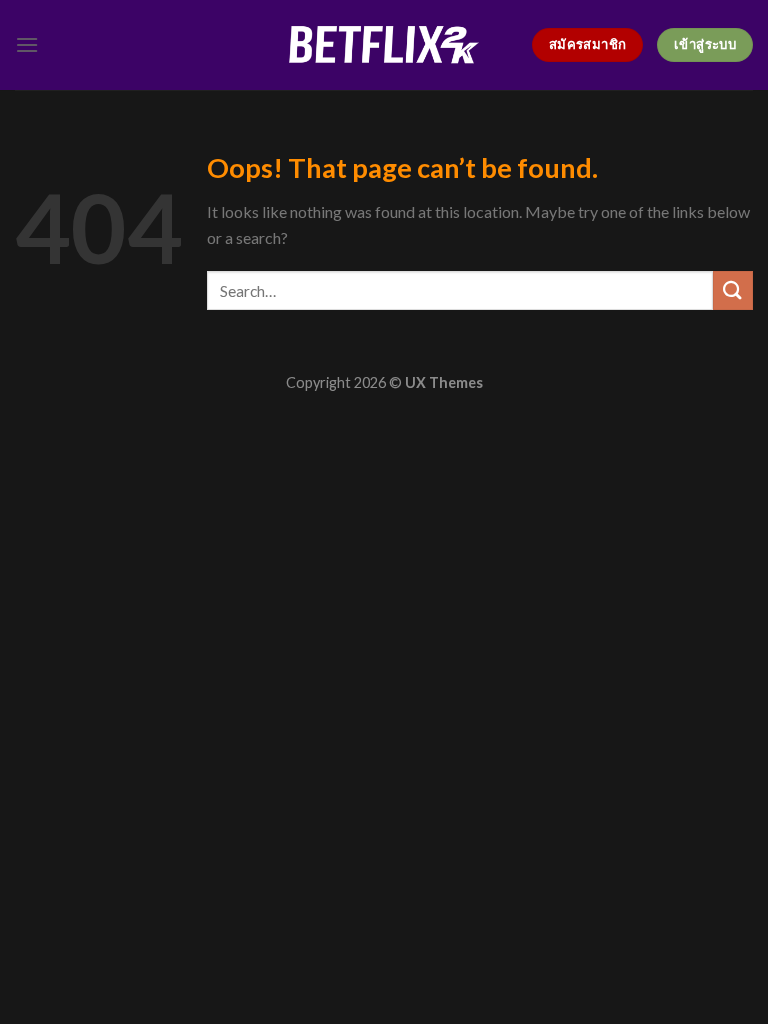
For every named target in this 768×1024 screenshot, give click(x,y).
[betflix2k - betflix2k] (384, 44)
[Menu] (27, 44)
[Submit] (733, 290)
